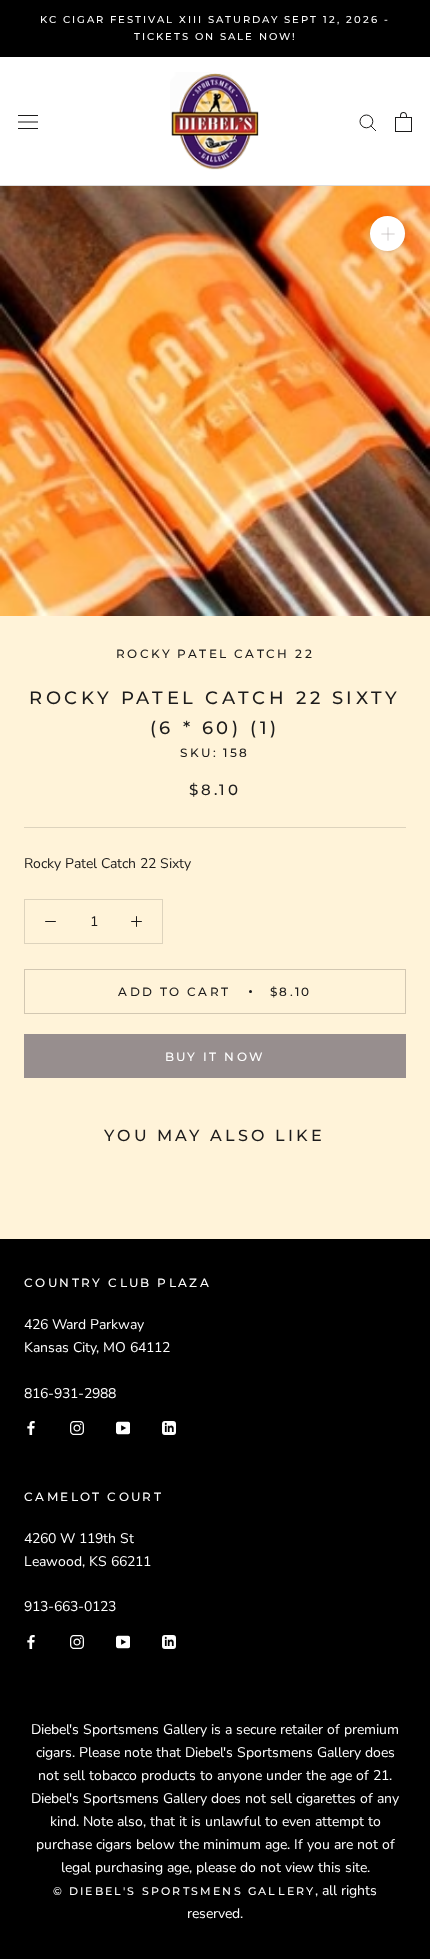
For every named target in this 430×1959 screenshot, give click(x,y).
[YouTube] (123, 1427)
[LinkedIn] (169, 1427)
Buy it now (215, 1056)
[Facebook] (31, 1427)
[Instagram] (77, 1427)
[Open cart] (403, 122)
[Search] (368, 121)
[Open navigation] (28, 121)
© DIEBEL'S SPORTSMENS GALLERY (184, 1891)
